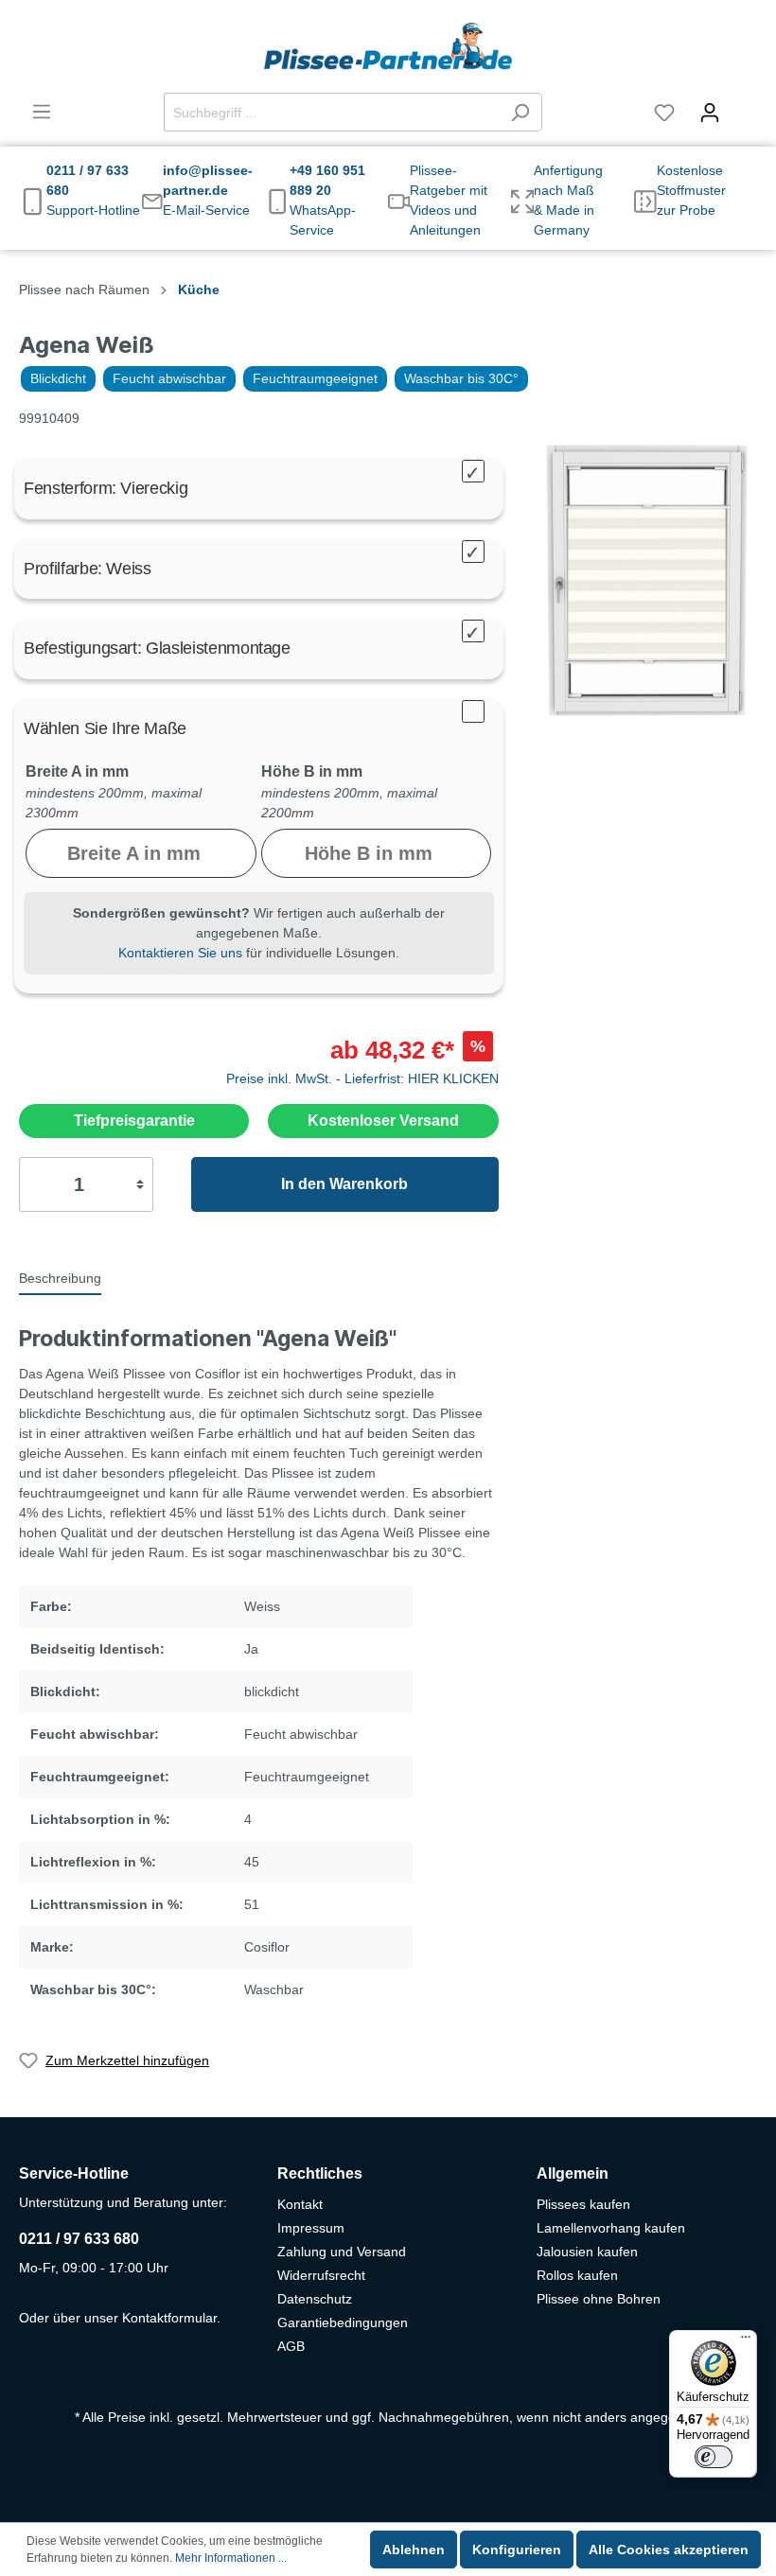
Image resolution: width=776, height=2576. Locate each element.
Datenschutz (315, 2299)
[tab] (60, 1277)
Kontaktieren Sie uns (180, 953)
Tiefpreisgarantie (134, 1121)
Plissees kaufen (583, 2204)
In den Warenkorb (344, 1184)
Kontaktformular (169, 2318)
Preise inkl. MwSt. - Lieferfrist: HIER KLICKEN (362, 1078)
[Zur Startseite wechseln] (388, 46)
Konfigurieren (517, 2550)
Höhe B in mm (312, 771)
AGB (291, 2346)
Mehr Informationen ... (231, 2558)
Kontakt (300, 2204)
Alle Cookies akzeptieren (669, 2550)
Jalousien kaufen (587, 2252)
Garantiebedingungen (343, 2322)
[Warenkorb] (745, 104)
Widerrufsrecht (321, 2275)
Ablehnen (414, 2550)
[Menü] (42, 112)
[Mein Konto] (710, 113)
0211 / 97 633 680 (79, 2239)
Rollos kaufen (577, 2275)
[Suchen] (520, 112)
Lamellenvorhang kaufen (611, 2228)
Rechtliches (320, 2173)
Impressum (311, 2228)
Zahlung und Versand (342, 2252)
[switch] (714, 2457)
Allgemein (573, 2173)
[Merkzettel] (664, 113)
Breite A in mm (77, 771)
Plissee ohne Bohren (599, 2299)
